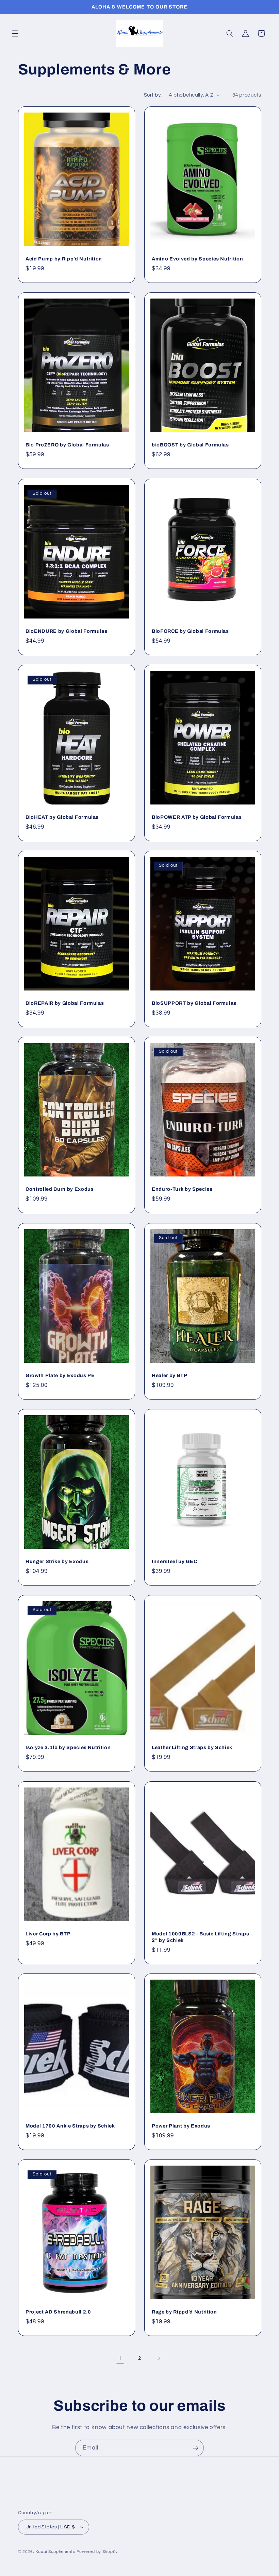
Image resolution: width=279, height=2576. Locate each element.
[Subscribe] (196, 2448)
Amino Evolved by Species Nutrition (197, 259)
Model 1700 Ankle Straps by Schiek (70, 2126)
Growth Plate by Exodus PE (60, 1375)
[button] (15, 33)
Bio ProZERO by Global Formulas (67, 445)
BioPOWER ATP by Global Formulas (197, 817)
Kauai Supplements (56, 2552)
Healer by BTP (170, 1375)
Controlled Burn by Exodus (60, 1189)
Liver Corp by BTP (48, 1934)
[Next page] (159, 2358)
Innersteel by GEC (174, 1561)
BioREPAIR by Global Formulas (65, 1003)
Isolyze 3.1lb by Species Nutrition (68, 1748)
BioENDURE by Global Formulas (66, 631)
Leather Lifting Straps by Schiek (192, 1748)
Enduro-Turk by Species (182, 1189)
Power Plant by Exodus (181, 2126)
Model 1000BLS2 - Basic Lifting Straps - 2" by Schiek (202, 1937)
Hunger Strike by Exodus (57, 1561)
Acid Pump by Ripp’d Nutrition (64, 259)
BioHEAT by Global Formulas (62, 817)
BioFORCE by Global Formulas (190, 631)
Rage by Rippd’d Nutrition (184, 2312)
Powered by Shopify (97, 2552)
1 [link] (120, 2358)
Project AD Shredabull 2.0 (58, 2312)
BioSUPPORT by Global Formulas (194, 1003)
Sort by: (153, 95)
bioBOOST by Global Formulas (190, 445)
